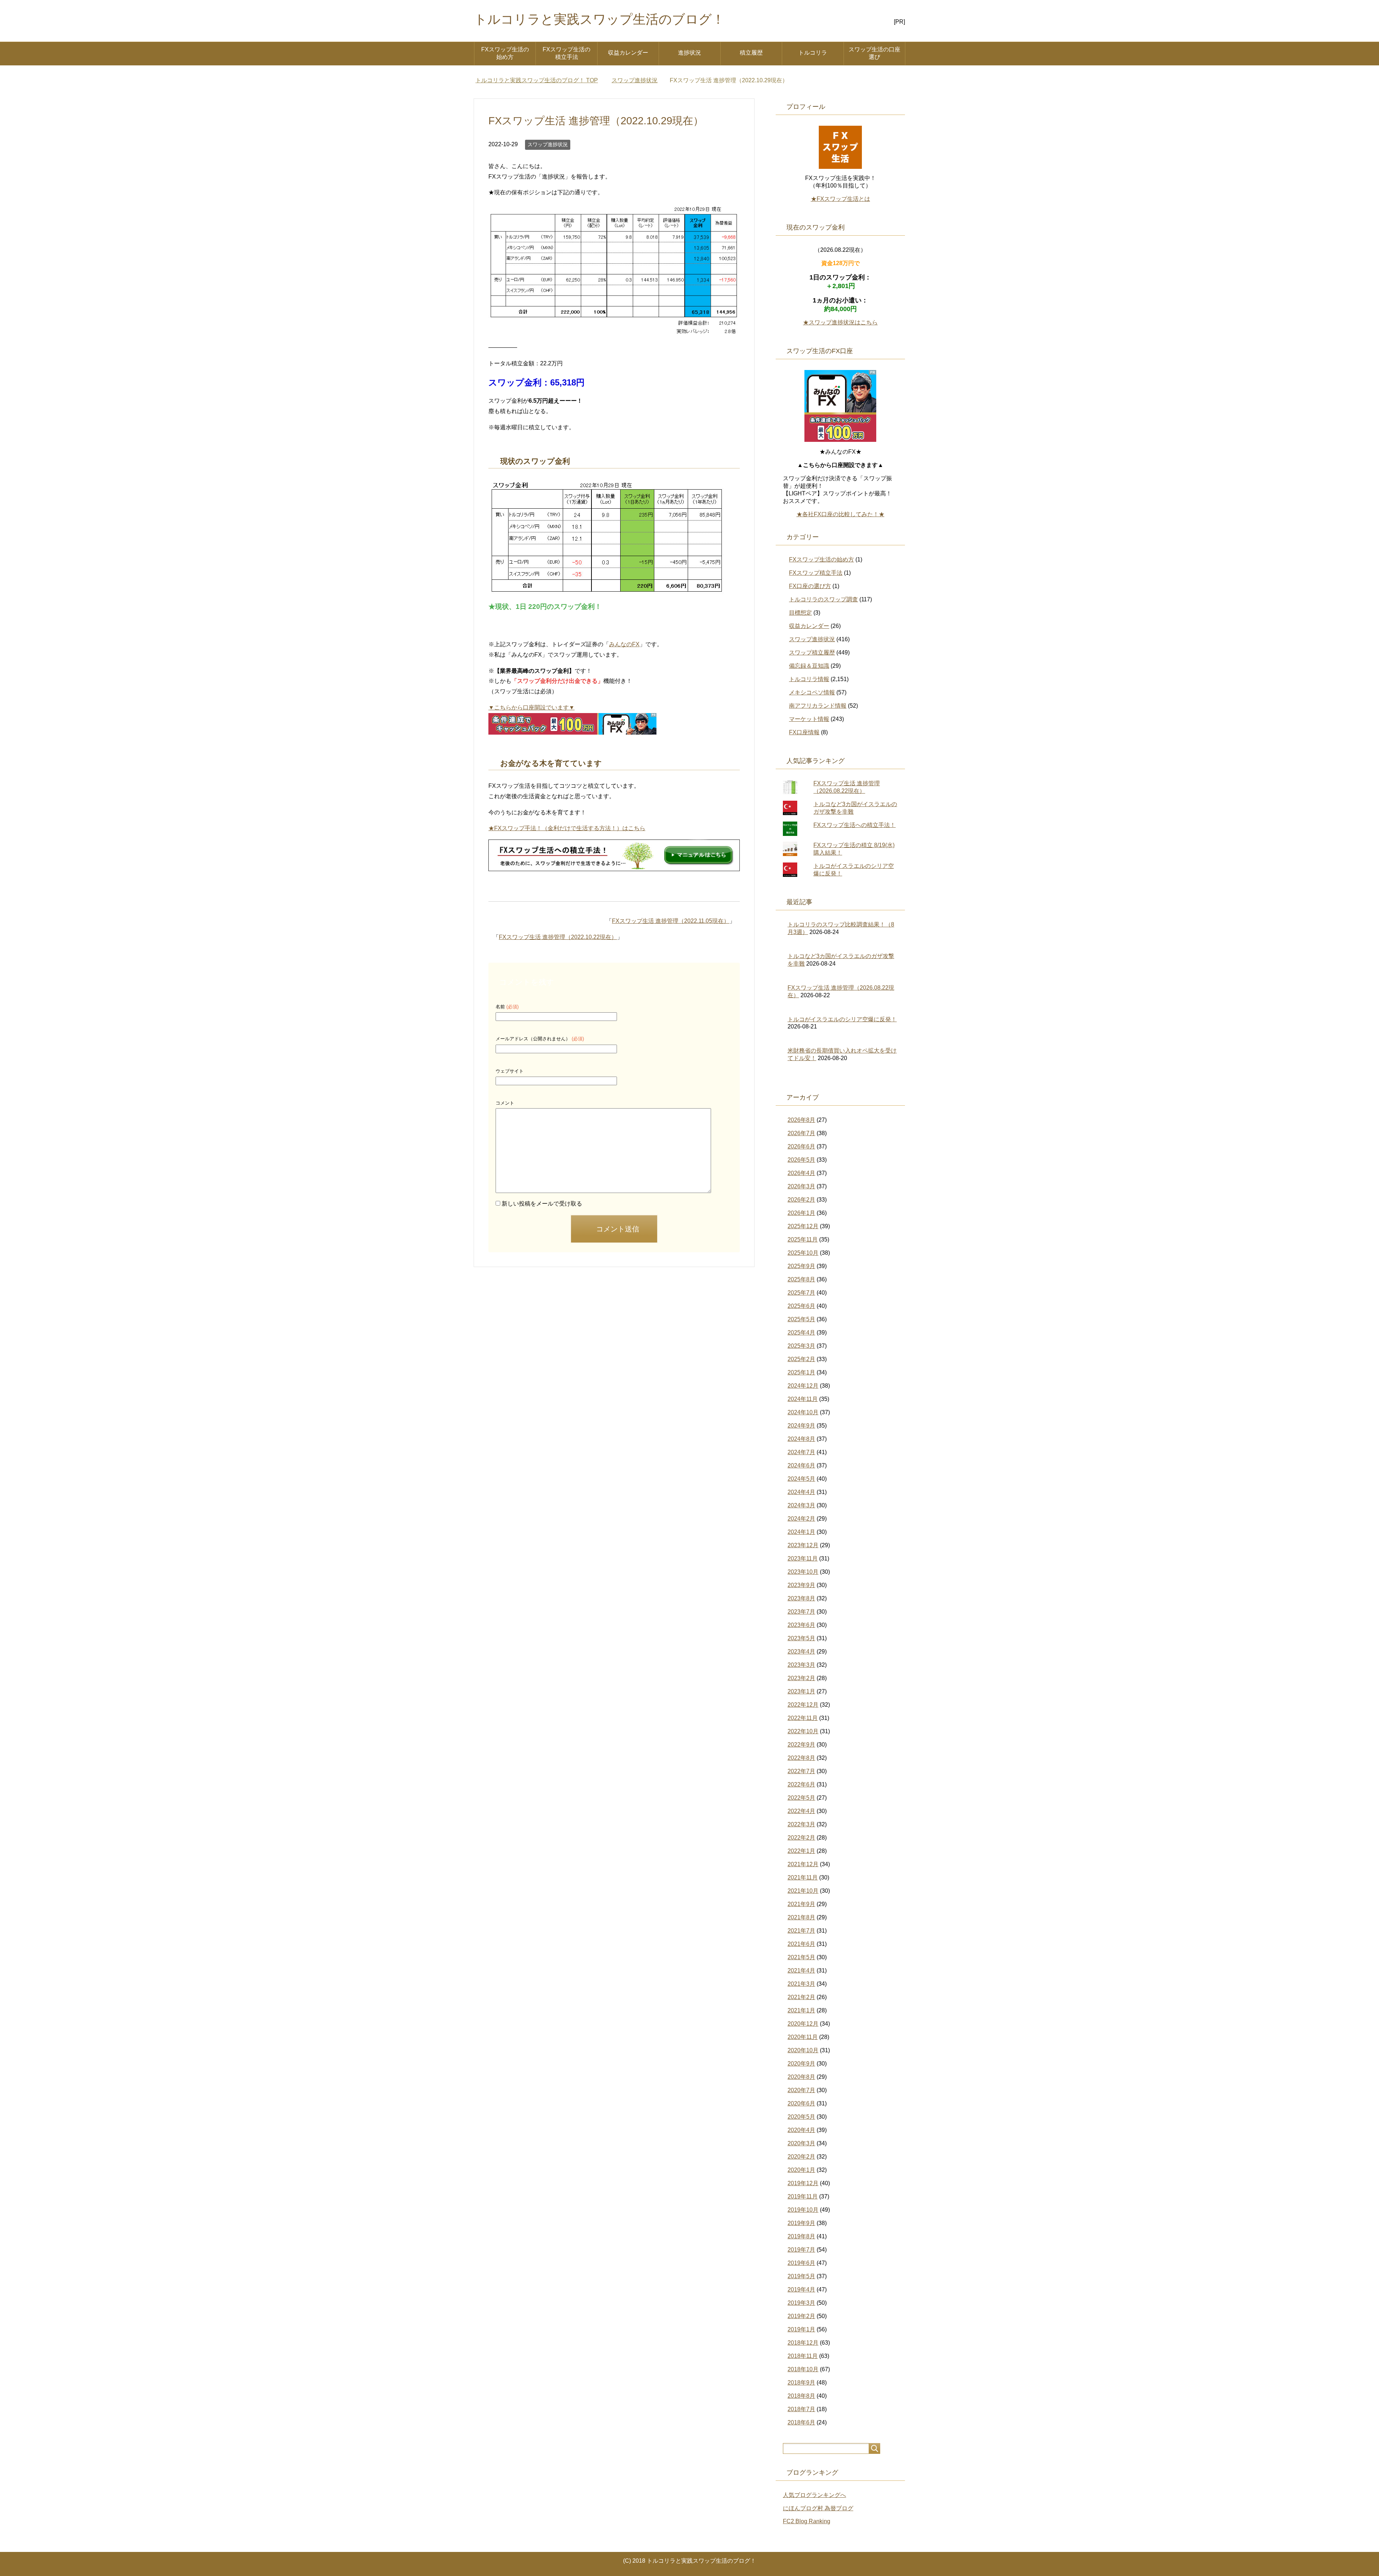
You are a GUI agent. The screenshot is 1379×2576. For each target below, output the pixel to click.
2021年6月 (801, 1944)
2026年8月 (801, 1120)
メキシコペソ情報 (812, 692)
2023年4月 (801, 1652)
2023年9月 (801, 1585)
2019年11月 (803, 2196)
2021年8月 (801, 1917)
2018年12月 (803, 2343)
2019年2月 (801, 2316)
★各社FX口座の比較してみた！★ (841, 514)
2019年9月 (801, 2223)
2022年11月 (803, 1718)
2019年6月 (801, 2263)
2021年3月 (801, 1984)
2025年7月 (801, 1293)
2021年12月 (803, 1864)
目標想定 (800, 613)
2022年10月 (803, 1731)
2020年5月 (801, 2117)
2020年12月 (803, 2024)
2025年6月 (801, 1306)
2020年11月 (803, 2037)
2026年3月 (801, 1186)
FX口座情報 (804, 732)
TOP (541, 80)
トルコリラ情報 (809, 679)
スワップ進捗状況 (548, 144)
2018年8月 (801, 2396)
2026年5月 (801, 1160)
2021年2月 (801, 1997)
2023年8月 (801, 1598)
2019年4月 (801, 2290)
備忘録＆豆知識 (809, 666)
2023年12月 (803, 1545)
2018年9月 (801, 2383)
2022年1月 (801, 1851)
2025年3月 (801, 1346)
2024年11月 (803, 1399)
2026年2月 (801, 1200)
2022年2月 (801, 1838)
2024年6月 (801, 1465)
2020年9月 (801, 2064)
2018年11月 (803, 2356)
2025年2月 (801, 1359)
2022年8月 (801, 1758)
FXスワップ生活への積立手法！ (855, 825)
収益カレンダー (628, 53)
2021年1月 (801, 2010)
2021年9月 (801, 1904)
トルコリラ (813, 53)
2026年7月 (801, 1133)
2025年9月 (801, 1266)
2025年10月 (803, 1253)
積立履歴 (751, 53)
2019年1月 (801, 2329)
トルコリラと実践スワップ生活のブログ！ (599, 19)
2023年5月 (801, 1638)
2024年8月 (801, 1439)
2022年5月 (801, 1798)
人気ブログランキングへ (814, 2495)
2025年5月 (801, 1319)
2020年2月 (801, 2157)
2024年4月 (801, 1492)
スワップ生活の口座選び (874, 53)
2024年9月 (801, 1426)
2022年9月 (801, 1745)
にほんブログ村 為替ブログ (818, 2508)
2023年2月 (801, 1678)
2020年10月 (803, 2050)
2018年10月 (803, 2369)
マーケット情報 (809, 719)
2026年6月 (801, 1146)
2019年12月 (803, 2183)
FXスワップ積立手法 (816, 573)
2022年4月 (801, 1811)
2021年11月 (803, 1877)
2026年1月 (801, 1213)
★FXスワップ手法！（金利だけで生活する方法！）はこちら (567, 828)
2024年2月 (801, 1519)
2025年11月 (803, 1240)
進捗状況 (689, 53)
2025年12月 (803, 1226)
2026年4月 (801, 1173)
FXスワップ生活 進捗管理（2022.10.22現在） (558, 937)
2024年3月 (801, 1505)
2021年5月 (801, 1957)
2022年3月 (801, 1824)
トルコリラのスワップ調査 (823, 599)
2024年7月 (801, 1452)
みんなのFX (624, 644)
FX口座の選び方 (810, 586)
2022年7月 (801, 1771)
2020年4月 (801, 2130)
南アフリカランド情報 (818, 706)
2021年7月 (801, 1931)
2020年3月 (801, 2143)
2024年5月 (801, 1479)
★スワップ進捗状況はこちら (840, 322)
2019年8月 (801, 2236)
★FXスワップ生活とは (841, 199)
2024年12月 (803, 1386)
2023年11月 (803, 1558)
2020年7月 (801, 2090)
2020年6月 (801, 2103)
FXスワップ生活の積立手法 (567, 53)
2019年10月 (803, 2210)
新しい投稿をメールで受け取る (542, 1204)
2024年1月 (801, 1532)
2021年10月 (803, 1891)
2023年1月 (801, 1691)
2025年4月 (801, 1333)
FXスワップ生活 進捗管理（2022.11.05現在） (671, 921)
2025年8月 (801, 1279)
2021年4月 (801, 1971)
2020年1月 (801, 2170)
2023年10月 (803, 1572)
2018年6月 (801, 2422)
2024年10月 (803, 1412)
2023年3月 (801, 1665)
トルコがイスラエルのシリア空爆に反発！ (842, 1019)
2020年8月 (801, 2077)
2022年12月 (803, 1705)
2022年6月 (801, 1784)
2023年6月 (801, 1625)
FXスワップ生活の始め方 (505, 53)
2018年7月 (801, 2409)
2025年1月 (801, 1372)
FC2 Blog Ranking (807, 2521)
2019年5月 (801, 2276)
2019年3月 (801, 2303)
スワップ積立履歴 (812, 653)
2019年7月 (801, 2250)
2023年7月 (801, 1612)
